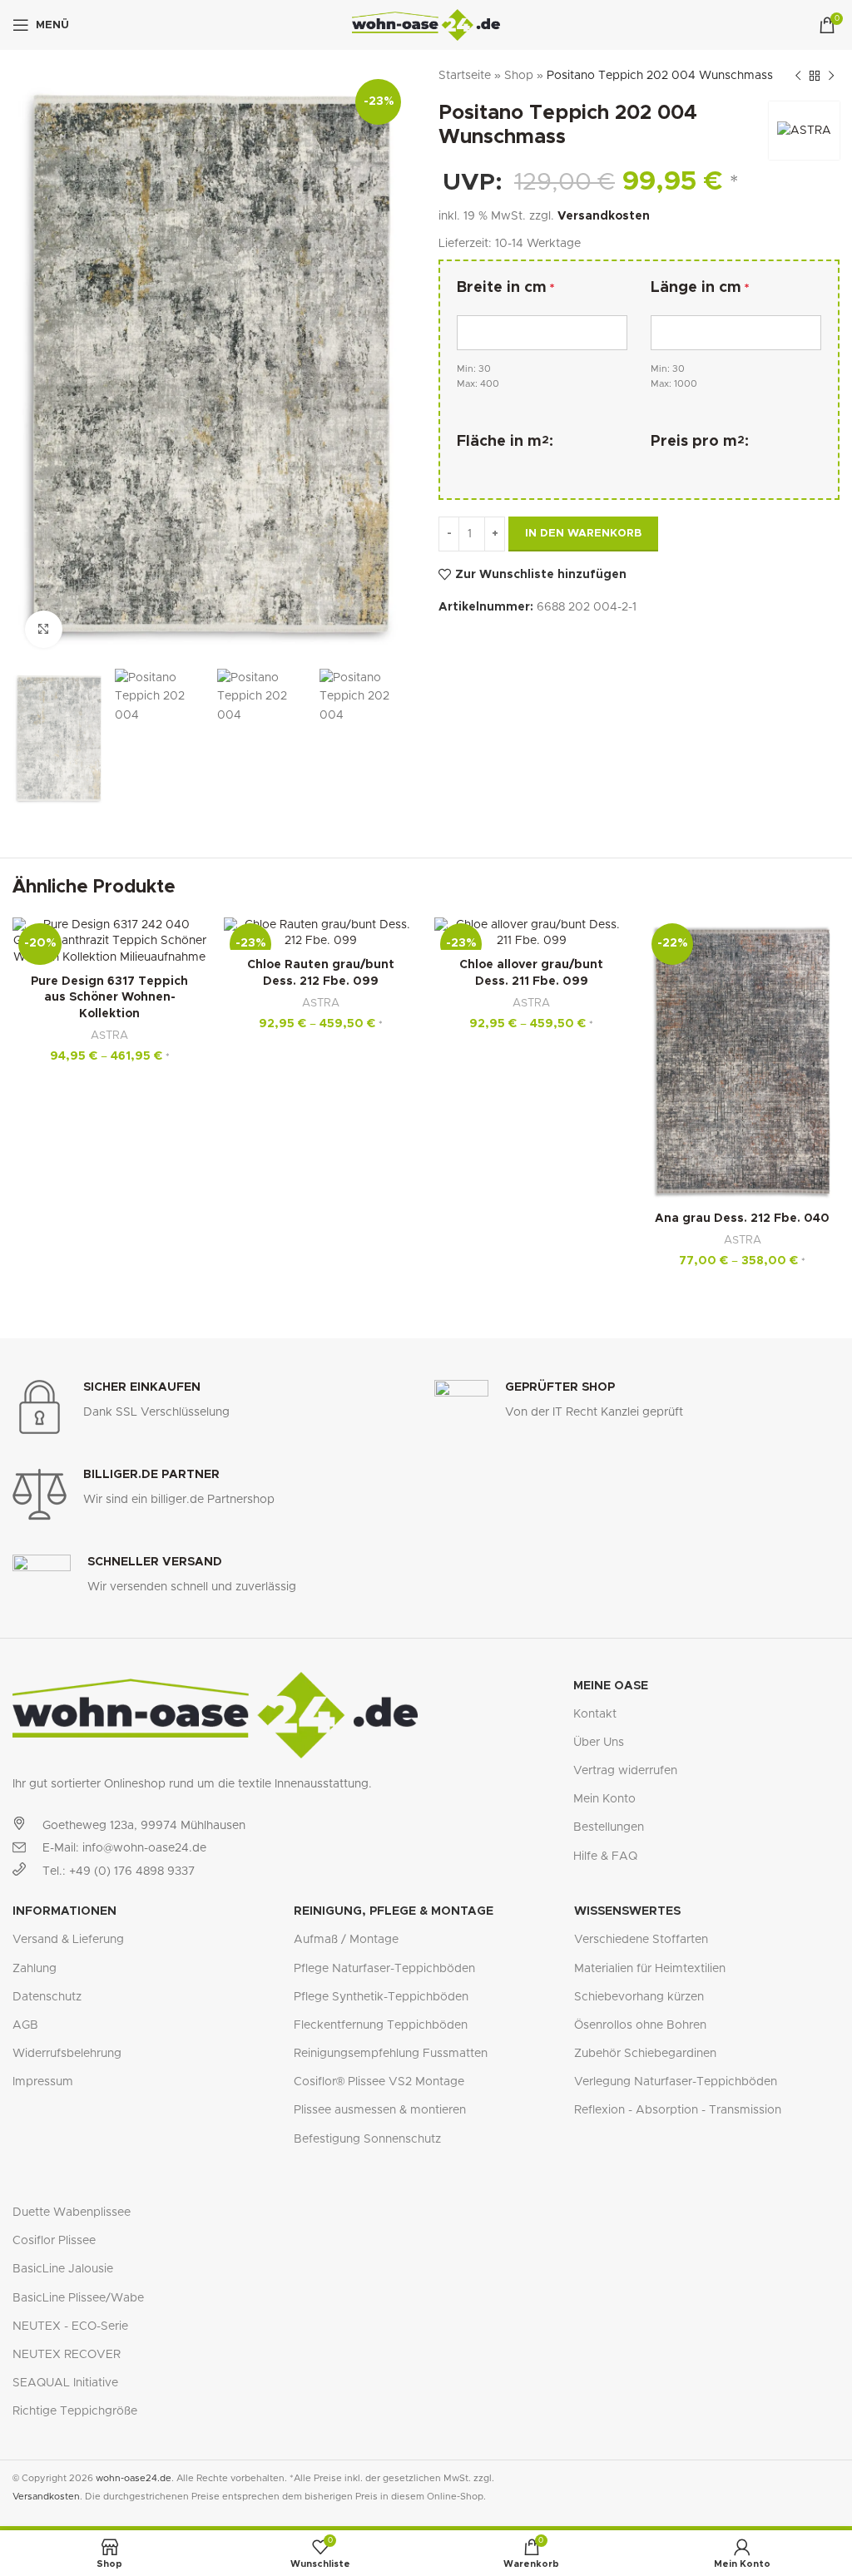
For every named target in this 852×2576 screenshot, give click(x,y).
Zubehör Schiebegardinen (645, 2054)
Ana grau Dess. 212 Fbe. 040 (742, 1219)
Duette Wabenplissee (72, 2213)
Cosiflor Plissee (54, 2241)
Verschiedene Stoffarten (641, 1940)
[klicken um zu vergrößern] (44, 629)
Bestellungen (609, 1827)
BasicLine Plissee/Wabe (78, 2298)
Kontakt (595, 1714)
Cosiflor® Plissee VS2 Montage (379, 2082)
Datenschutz (47, 1997)
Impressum (43, 2082)
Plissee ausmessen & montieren (380, 2110)
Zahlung (35, 1969)
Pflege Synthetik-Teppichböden (381, 1997)
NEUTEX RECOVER (67, 2355)
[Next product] (831, 76)
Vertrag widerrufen (625, 1771)
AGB (25, 2025)
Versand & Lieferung (68, 1940)
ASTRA (109, 1036)
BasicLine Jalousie (63, 2269)
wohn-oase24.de (134, 2478)
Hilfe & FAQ (605, 1857)
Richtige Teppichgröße (75, 2411)
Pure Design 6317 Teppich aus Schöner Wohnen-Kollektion (109, 998)
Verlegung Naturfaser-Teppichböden (676, 2082)
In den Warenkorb (583, 534)
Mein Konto (604, 1799)
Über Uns (599, 1743)
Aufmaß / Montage (346, 1940)
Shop (519, 76)
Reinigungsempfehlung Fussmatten (391, 2054)
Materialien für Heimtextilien (650, 1969)
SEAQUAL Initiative (65, 2383)
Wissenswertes (627, 1911)
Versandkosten (604, 216)
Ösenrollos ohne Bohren (640, 2025)
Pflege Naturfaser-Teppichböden (384, 1969)
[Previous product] (798, 76)
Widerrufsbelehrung (67, 2054)
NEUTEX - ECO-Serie (70, 2326)
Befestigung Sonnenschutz (367, 2139)
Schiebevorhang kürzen (639, 1997)
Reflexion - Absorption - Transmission (678, 2110)
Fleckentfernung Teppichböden (381, 2025)
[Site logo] (426, 25)
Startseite (465, 76)
